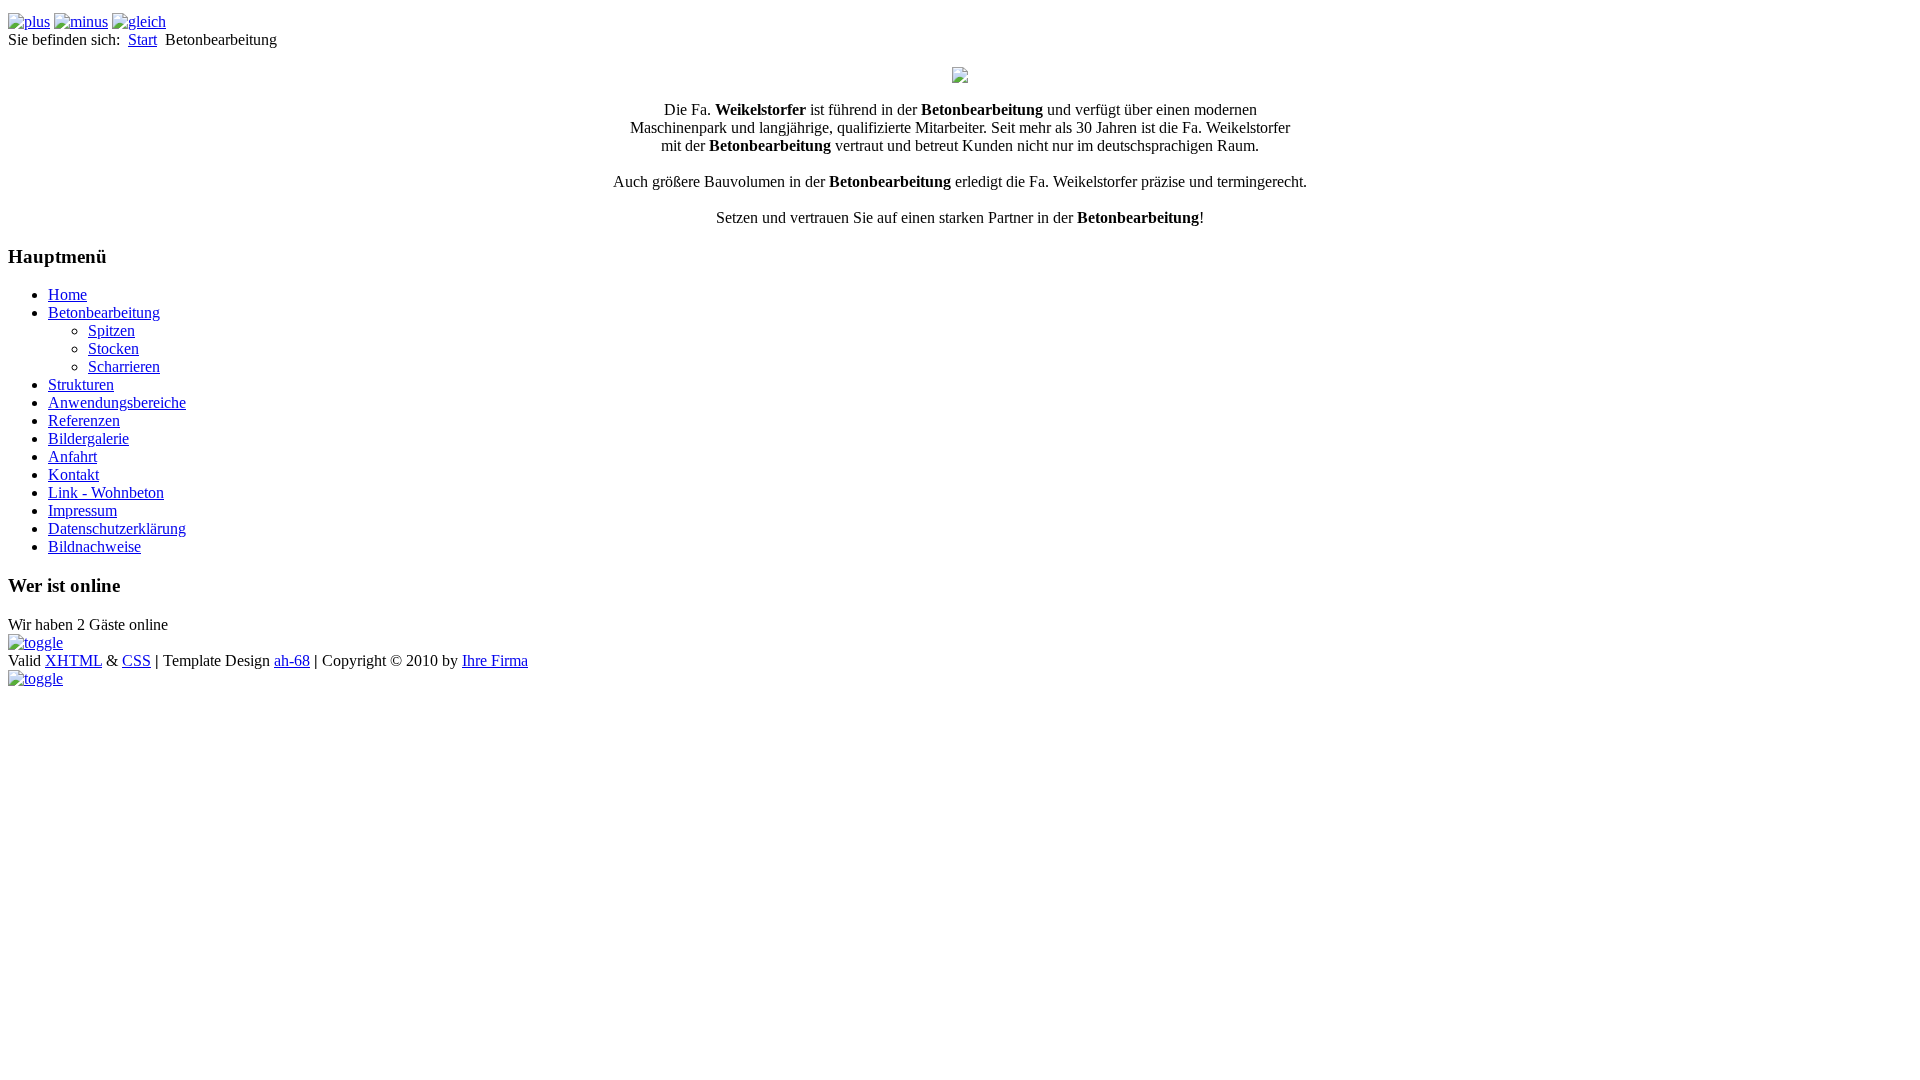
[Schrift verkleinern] (81, 21)
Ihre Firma (495, 660)
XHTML (73, 660)
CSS (136, 660)
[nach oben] (35, 642)
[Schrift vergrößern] (29, 21)
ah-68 (292, 660)
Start (142, 39)
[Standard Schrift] (139, 21)
